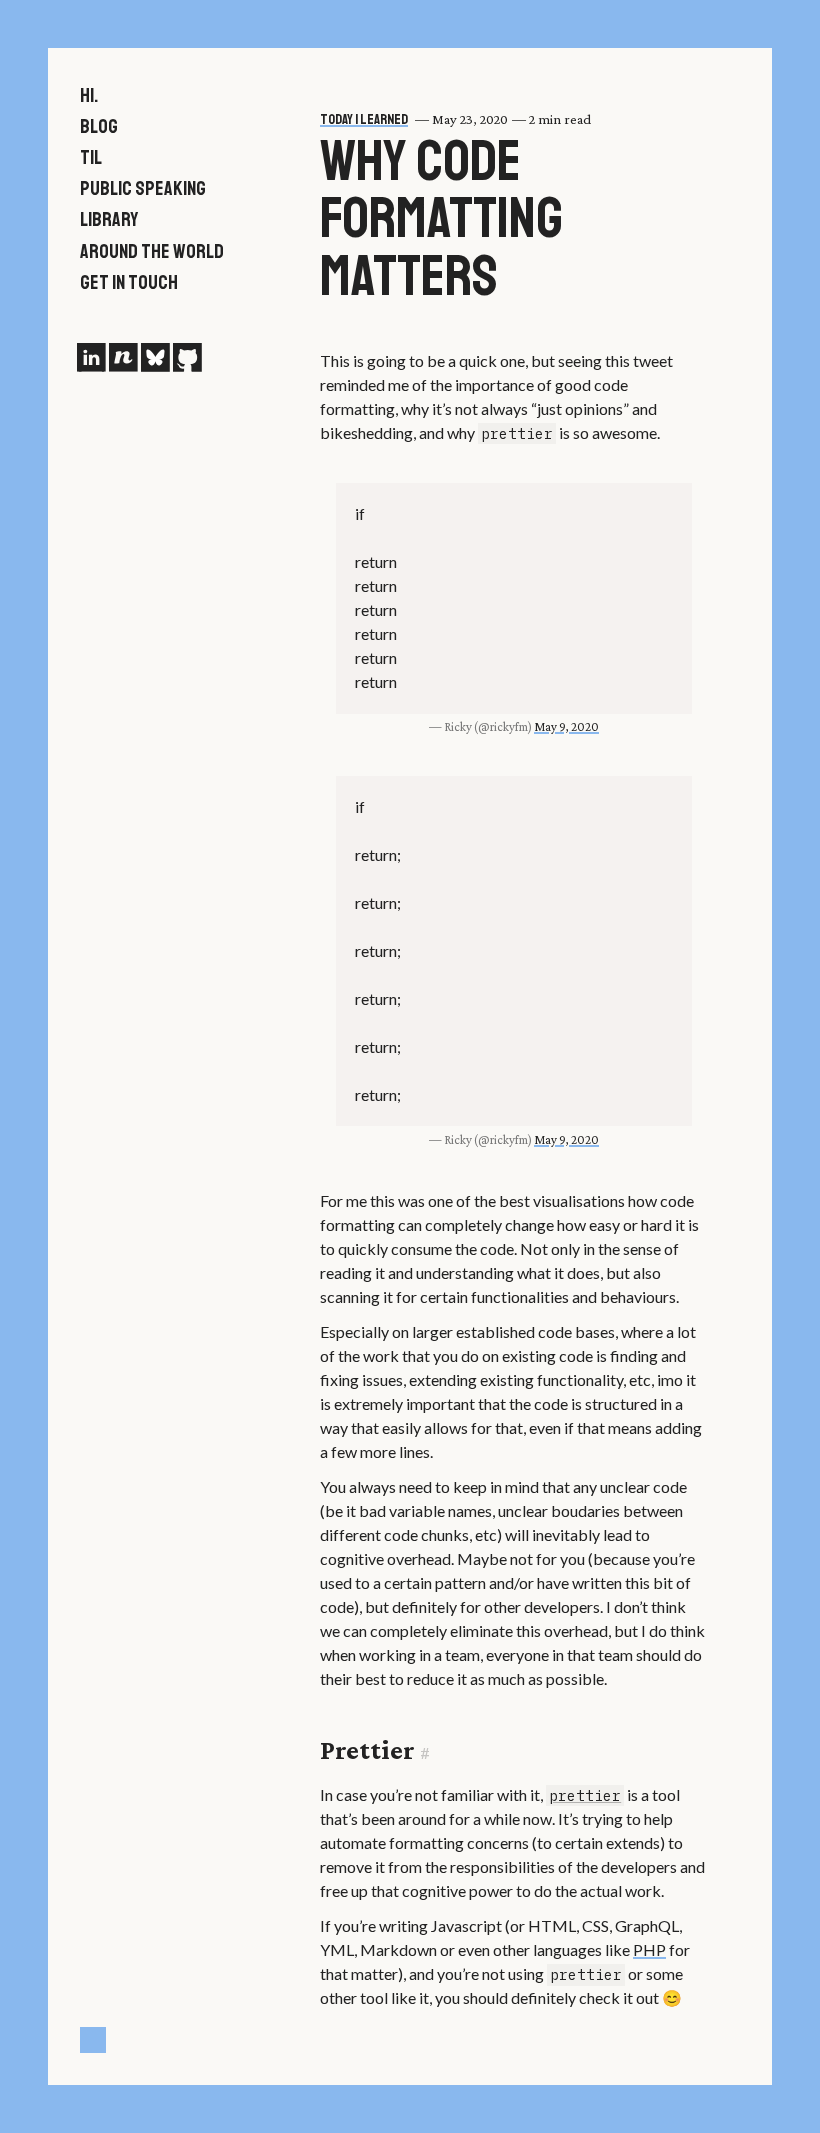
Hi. (89, 95)
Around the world (152, 251)
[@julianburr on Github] (187, 358)
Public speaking (143, 188)
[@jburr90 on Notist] (123, 358)
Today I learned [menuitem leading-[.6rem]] (364, 119)
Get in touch (129, 282)
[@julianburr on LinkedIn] (91, 358)
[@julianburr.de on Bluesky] (155, 358)
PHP (649, 1949)
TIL (91, 157)
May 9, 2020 (566, 727)
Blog (99, 126)
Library (109, 219)
